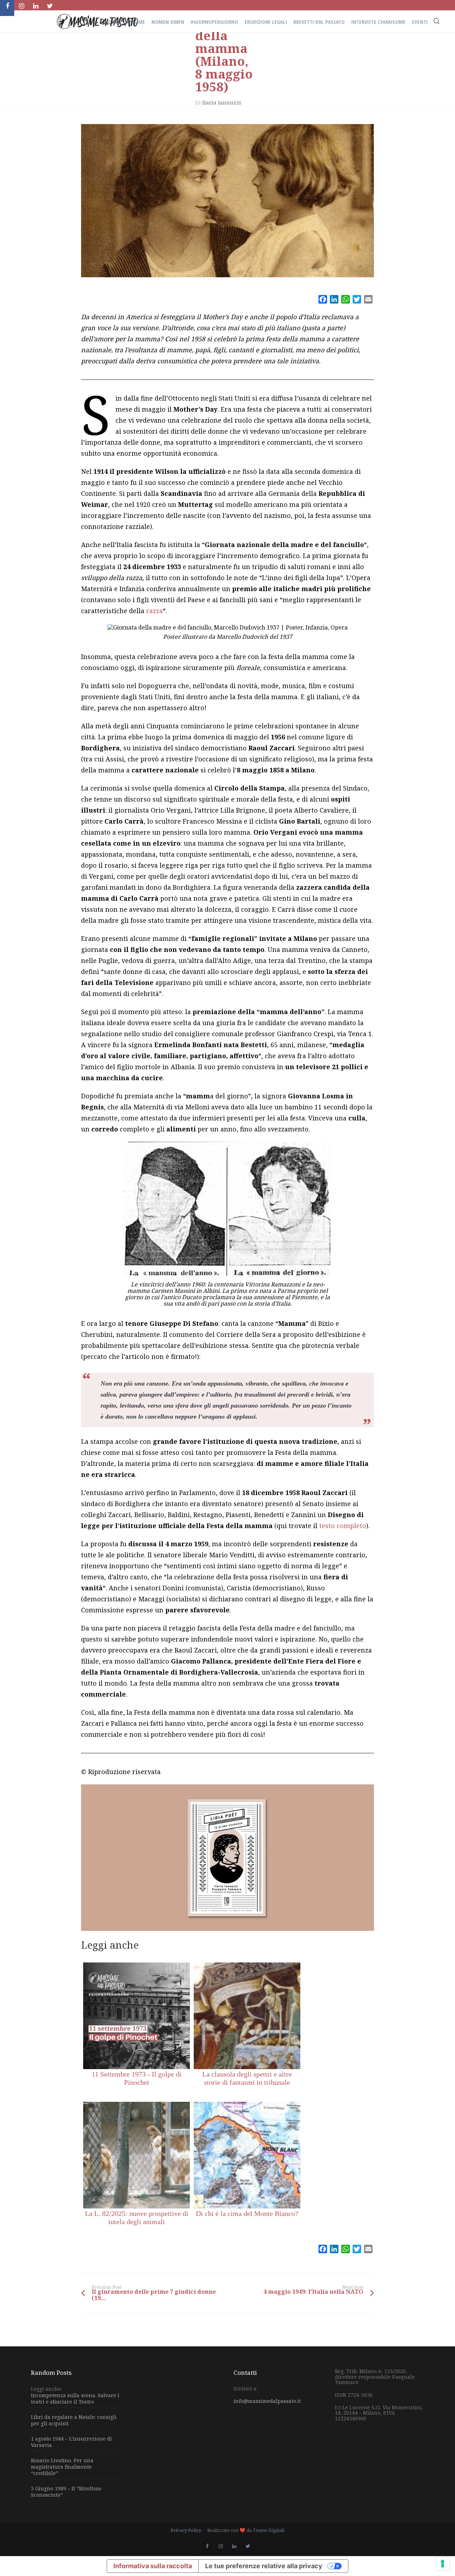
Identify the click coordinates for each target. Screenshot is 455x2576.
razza (154, 611)
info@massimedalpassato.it (267, 2401)
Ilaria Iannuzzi (222, 102)
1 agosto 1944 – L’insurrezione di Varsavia (71, 2442)
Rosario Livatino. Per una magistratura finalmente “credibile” (62, 2467)
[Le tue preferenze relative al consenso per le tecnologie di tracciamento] (443, 2564)
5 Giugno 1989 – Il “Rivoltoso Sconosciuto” (66, 2492)
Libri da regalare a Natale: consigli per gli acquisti (74, 2420)
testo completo (343, 1526)
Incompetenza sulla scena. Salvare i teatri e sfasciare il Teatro (75, 2399)
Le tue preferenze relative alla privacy (264, 2566)
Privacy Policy (186, 2530)
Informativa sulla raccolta (153, 2566)
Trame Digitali (269, 2530)
